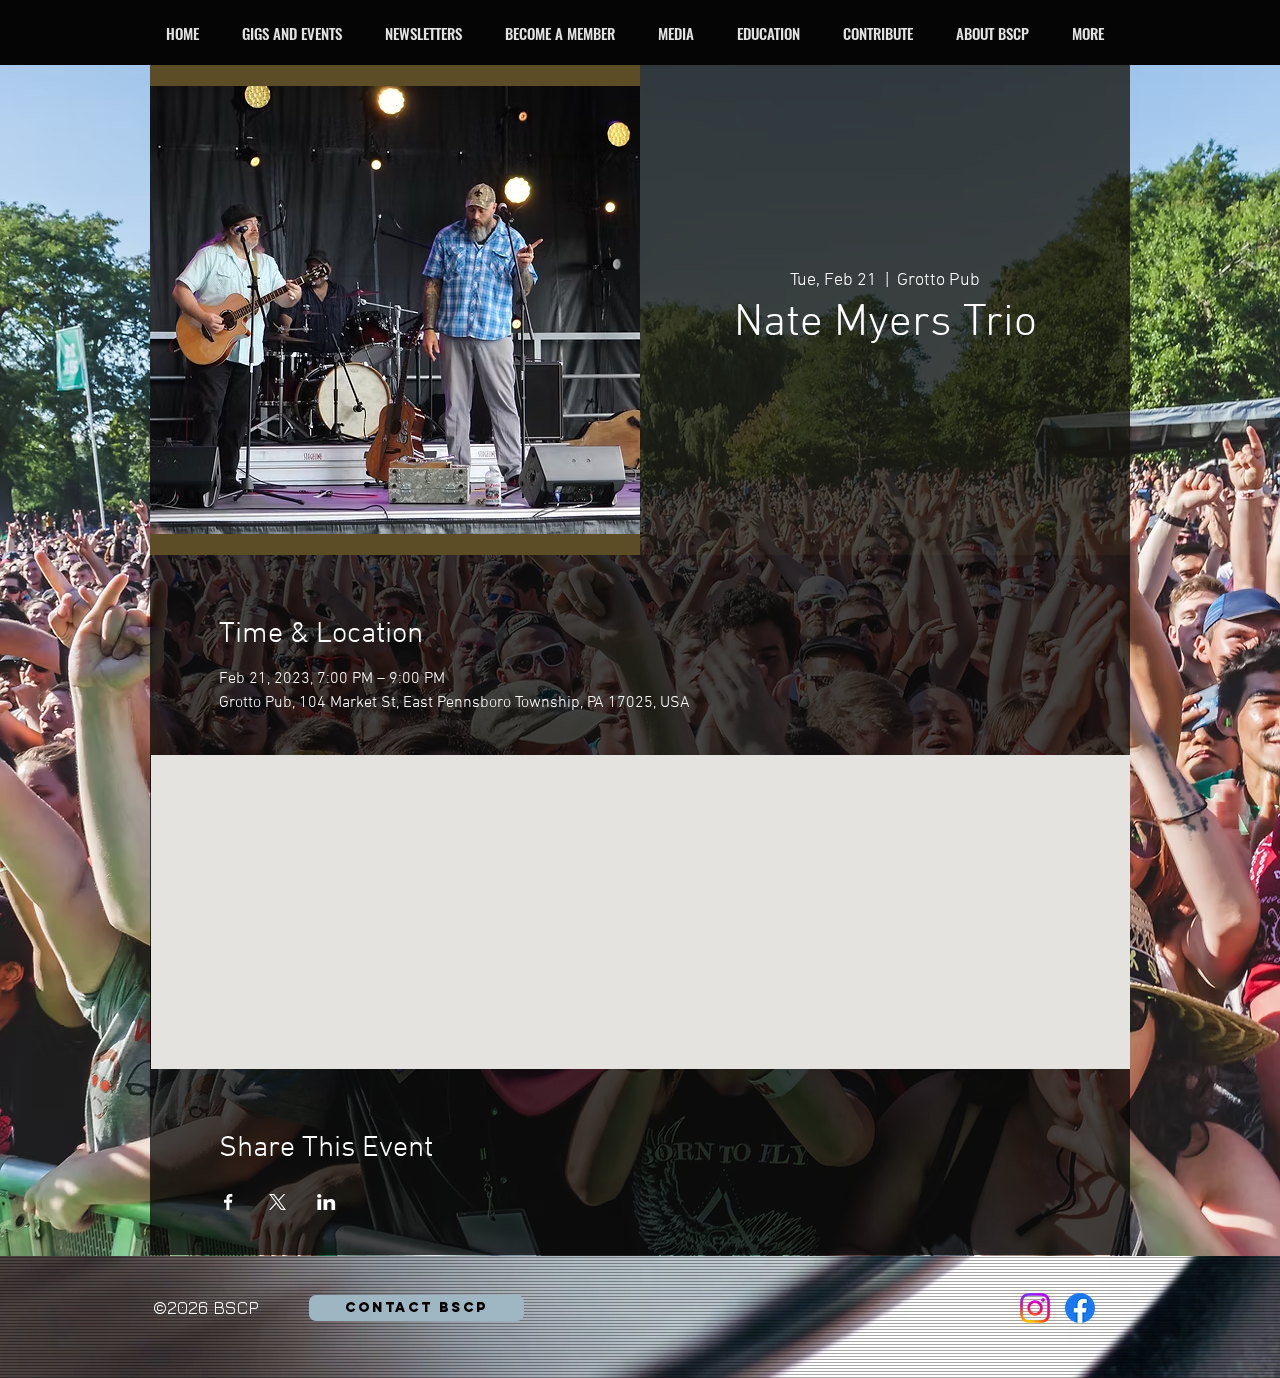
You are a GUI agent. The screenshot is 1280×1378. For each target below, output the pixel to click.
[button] (297, 33)
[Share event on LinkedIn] (326, 1202)
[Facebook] (1080, 1308)
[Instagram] (1035, 1308)
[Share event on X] (277, 1202)
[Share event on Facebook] (228, 1202)
